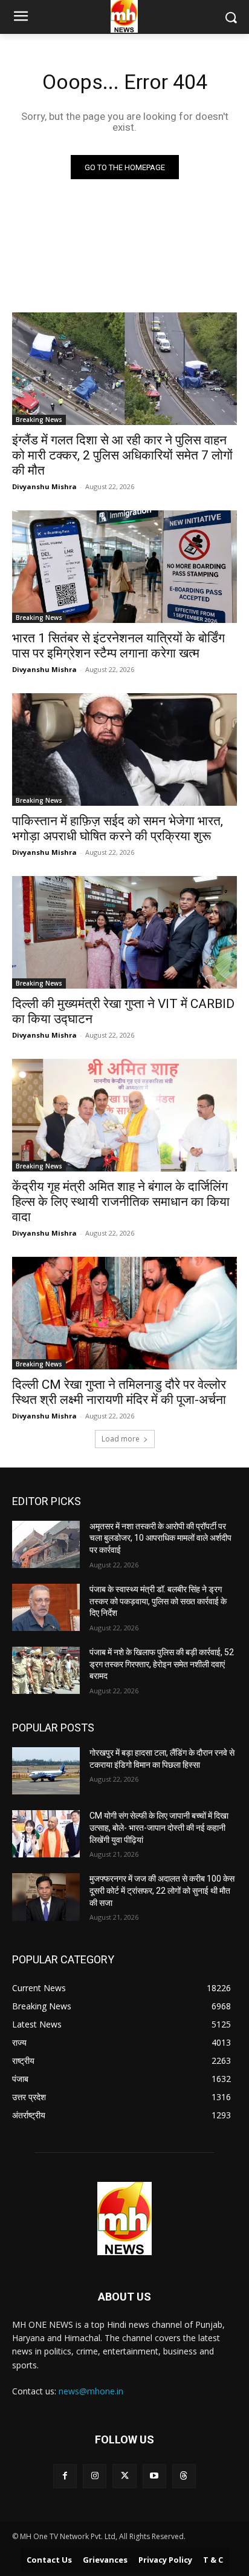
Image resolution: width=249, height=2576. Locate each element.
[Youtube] (154, 2476)
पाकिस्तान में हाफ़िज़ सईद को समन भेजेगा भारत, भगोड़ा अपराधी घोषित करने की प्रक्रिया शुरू (118, 828)
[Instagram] (95, 2476)
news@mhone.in (91, 2391)
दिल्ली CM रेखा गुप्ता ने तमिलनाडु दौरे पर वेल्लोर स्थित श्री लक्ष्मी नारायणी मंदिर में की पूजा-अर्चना (119, 1392)
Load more (121, 1439)
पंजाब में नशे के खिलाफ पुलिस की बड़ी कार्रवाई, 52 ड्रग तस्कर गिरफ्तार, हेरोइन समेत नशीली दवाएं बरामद (162, 1664)
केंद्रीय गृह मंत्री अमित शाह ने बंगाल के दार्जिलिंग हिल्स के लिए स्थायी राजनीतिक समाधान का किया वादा (121, 1202)
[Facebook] (65, 2476)
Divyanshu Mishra (44, 486)
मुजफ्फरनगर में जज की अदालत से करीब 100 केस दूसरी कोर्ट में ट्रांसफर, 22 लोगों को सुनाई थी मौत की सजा (162, 1890)
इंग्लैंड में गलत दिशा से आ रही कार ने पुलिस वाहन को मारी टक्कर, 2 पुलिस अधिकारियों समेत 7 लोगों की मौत (122, 455)
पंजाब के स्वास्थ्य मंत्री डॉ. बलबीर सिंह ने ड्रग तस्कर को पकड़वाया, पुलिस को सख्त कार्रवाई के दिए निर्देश (158, 1601)
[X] (124, 2476)
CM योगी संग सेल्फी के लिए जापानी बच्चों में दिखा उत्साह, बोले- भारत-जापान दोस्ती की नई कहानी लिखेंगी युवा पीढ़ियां (159, 1827)
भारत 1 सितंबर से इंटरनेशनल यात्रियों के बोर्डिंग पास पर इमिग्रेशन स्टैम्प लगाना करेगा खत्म (118, 646)
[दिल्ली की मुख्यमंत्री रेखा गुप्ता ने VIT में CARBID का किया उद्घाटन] (124, 932)
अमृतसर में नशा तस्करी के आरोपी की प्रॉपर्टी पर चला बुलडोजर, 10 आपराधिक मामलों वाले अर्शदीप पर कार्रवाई (160, 1538)
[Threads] (184, 2476)
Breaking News (39, 420)
